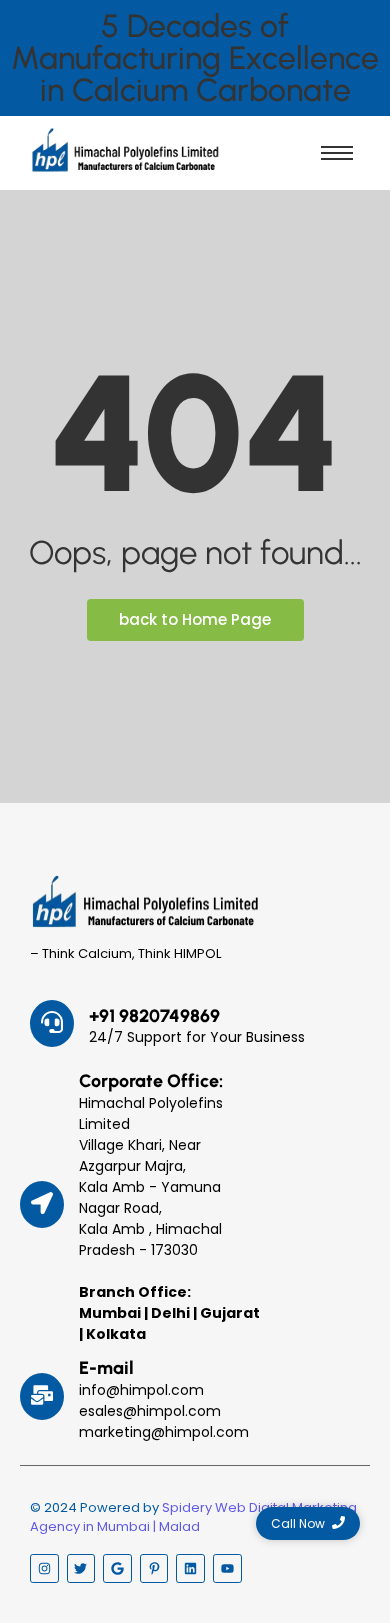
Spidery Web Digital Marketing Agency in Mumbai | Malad (193, 1517)
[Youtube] (227, 1568)
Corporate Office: (151, 1081)
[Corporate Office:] (42, 1204)
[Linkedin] (190, 1568)
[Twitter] (81, 1568)
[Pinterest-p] (154, 1568)
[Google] (117, 1568)
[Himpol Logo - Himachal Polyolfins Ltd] (125, 150)
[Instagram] (44, 1568)
